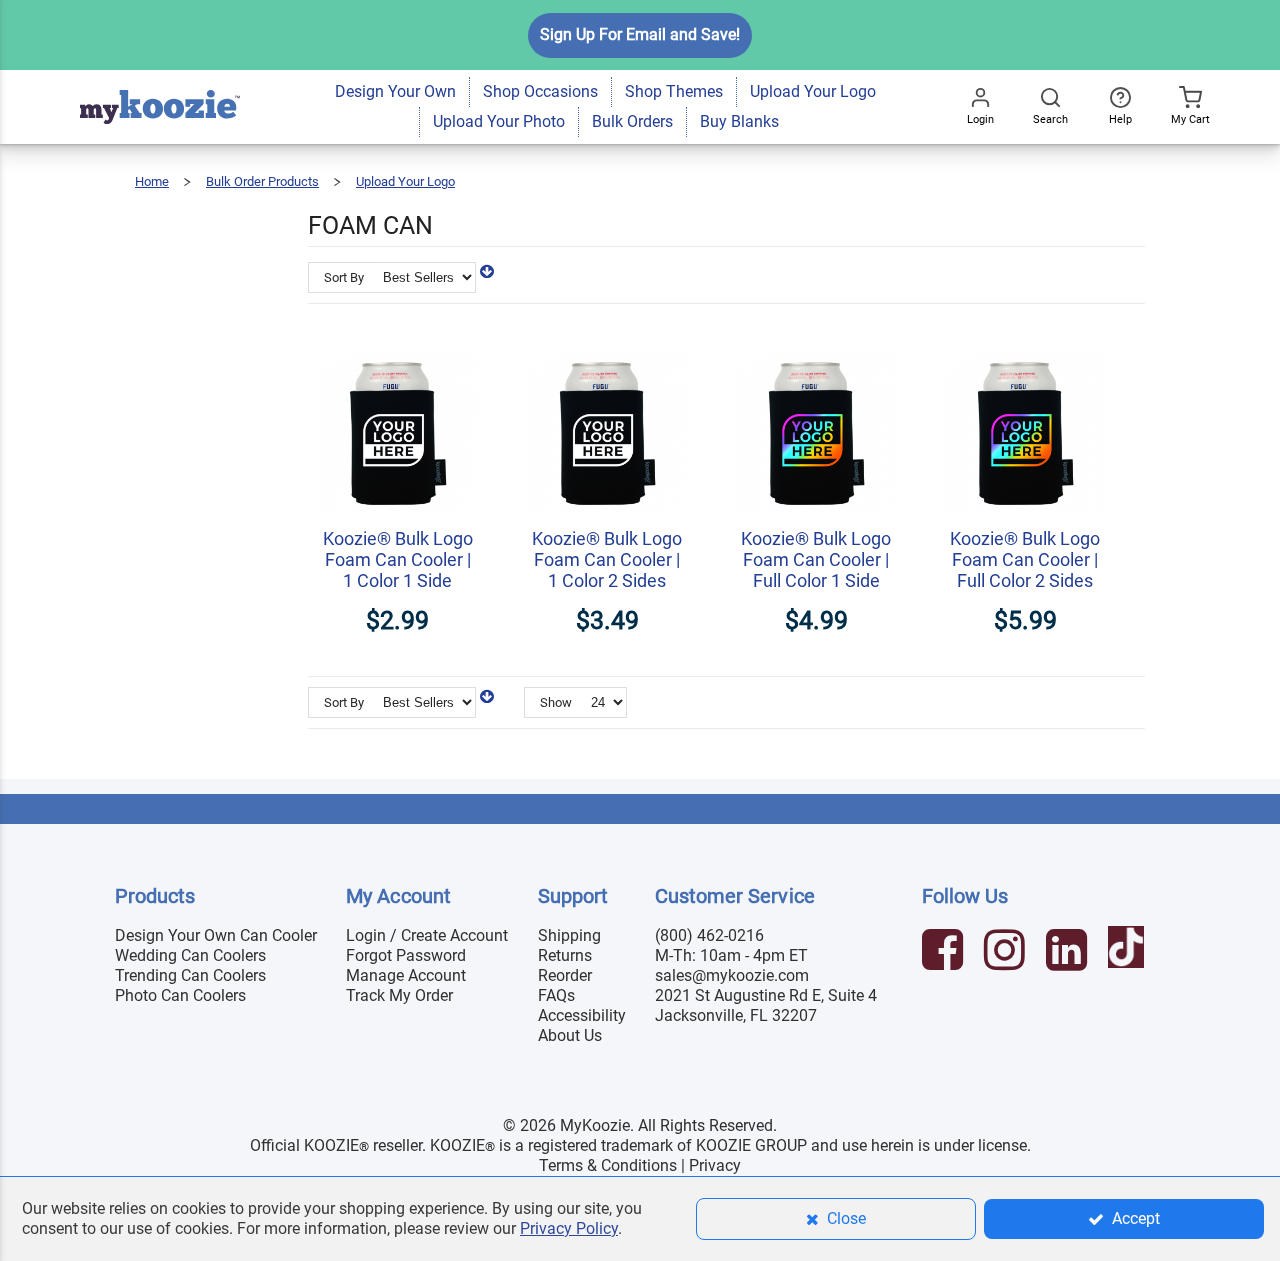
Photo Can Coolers (180, 995)
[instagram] (1007, 952)
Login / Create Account (427, 935)
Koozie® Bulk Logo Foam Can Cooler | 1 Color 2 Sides (607, 559)
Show (556, 702)
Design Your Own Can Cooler (216, 935)
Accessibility (582, 1015)
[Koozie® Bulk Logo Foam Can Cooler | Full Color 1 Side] (816, 343)
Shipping (569, 935)
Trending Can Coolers (190, 975)
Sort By (344, 277)
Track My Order (399, 995)
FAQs (556, 995)
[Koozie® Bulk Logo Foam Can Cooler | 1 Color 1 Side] (397, 343)
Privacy (715, 1165)
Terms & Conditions (608, 1165)
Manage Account (406, 975)
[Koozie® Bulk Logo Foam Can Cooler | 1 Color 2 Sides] (607, 343)
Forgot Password (406, 955)
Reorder (565, 975)
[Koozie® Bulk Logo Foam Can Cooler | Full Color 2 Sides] (1025, 343)
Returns (565, 955)
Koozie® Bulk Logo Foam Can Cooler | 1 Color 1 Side (398, 559)
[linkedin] (1069, 952)
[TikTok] (1128, 952)
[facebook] (945, 952)
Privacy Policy (569, 1228)
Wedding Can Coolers (190, 955)
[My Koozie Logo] (160, 79)
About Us (570, 1035)
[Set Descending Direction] (487, 271)
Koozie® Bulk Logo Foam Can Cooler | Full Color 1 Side (816, 559)
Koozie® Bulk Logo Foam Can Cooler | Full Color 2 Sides (1025, 559)
